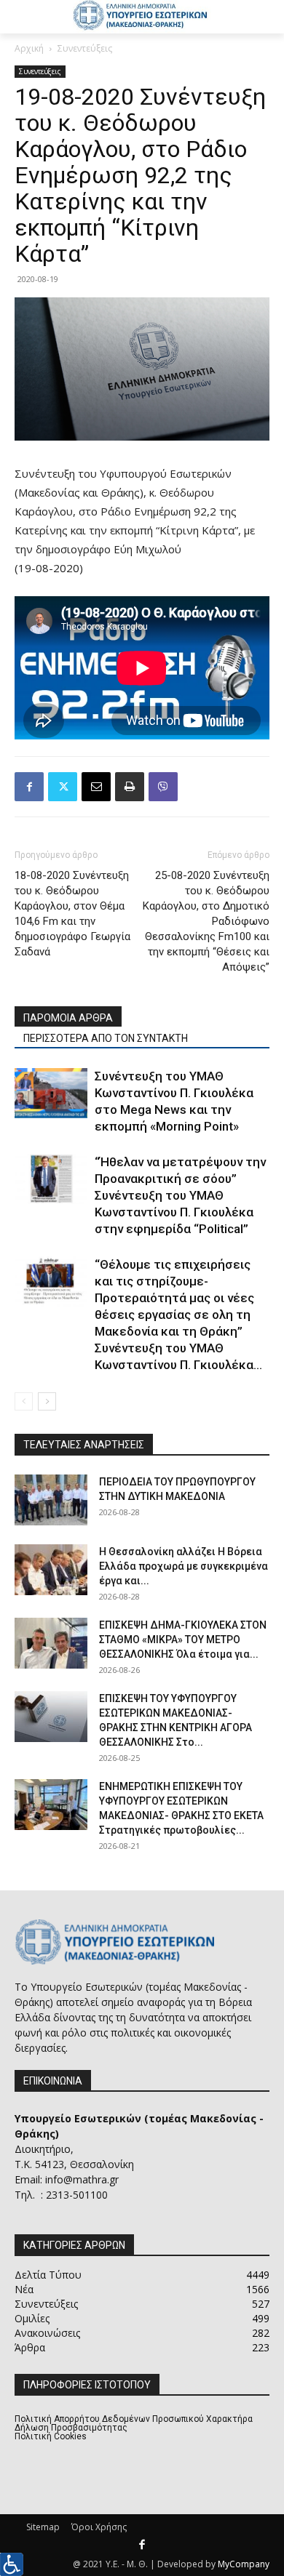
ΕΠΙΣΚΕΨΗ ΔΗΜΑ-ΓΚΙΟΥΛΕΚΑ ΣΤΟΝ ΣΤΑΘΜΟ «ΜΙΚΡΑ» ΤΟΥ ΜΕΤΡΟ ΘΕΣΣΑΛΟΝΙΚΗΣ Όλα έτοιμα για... (183, 1640)
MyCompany (244, 2564)
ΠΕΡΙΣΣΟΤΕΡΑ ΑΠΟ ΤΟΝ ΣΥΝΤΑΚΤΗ (106, 1038)
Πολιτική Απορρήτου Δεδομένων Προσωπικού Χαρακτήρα (134, 2419)
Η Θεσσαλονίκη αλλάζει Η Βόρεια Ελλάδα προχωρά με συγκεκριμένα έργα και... (184, 1566)
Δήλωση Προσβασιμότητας (71, 2428)
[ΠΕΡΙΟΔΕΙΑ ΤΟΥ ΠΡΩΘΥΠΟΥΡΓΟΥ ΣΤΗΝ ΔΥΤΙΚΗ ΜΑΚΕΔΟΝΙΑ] (51, 1500)
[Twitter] (63, 787)
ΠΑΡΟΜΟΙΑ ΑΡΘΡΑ (68, 1018)
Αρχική (29, 48)
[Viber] (163, 787)
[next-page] (47, 1401)
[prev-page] (24, 1401)
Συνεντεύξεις (85, 48)
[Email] (96, 787)
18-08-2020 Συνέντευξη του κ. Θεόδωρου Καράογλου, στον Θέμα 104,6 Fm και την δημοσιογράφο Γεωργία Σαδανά (72, 914)
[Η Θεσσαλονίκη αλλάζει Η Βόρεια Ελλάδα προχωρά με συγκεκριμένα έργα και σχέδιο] (51, 1570)
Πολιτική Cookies (51, 2436)
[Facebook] (29, 787)
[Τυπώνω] (130, 787)
